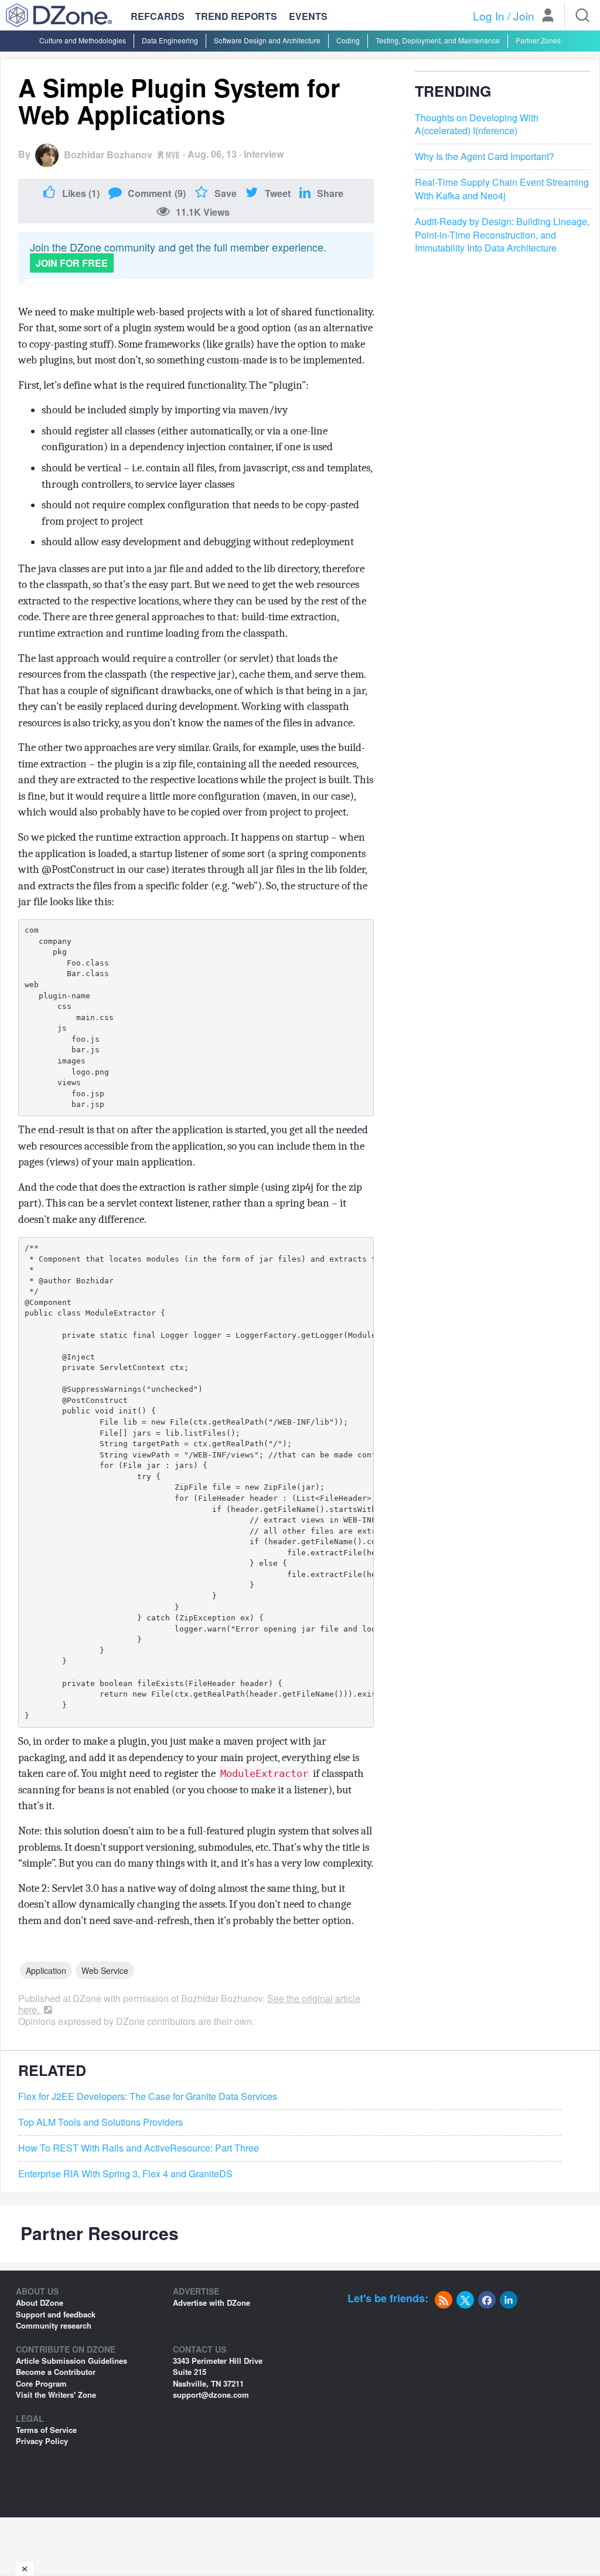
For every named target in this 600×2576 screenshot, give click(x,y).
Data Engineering (170, 40)
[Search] (582, 15)
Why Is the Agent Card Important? (485, 157)
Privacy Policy (42, 2441)
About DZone (40, 2303)
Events (308, 16)
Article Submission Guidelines (71, 2361)
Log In (489, 16)
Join (524, 16)
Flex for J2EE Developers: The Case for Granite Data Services (148, 2096)
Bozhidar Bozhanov (108, 154)
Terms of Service (46, 2430)
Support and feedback (56, 2314)
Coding (348, 40)
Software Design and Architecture (267, 40)
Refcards (158, 16)
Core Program (41, 2383)
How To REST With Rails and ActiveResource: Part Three (139, 2148)
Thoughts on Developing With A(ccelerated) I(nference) (477, 125)
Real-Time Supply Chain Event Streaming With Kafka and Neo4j (502, 189)
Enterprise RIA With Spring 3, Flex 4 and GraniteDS (125, 2174)
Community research (54, 2325)
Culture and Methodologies (83, 40)
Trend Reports (236, 16)
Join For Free (72, 263)
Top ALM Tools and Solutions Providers (100, 2122)
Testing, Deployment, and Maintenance (438, 40)
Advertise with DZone (212, 2303)
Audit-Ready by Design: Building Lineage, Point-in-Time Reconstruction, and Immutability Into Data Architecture (502, 235)
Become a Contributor (56, 2372)
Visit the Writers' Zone (56, 2395)
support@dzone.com (211, 2395)
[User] (548, 16)
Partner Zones (538, 40)
